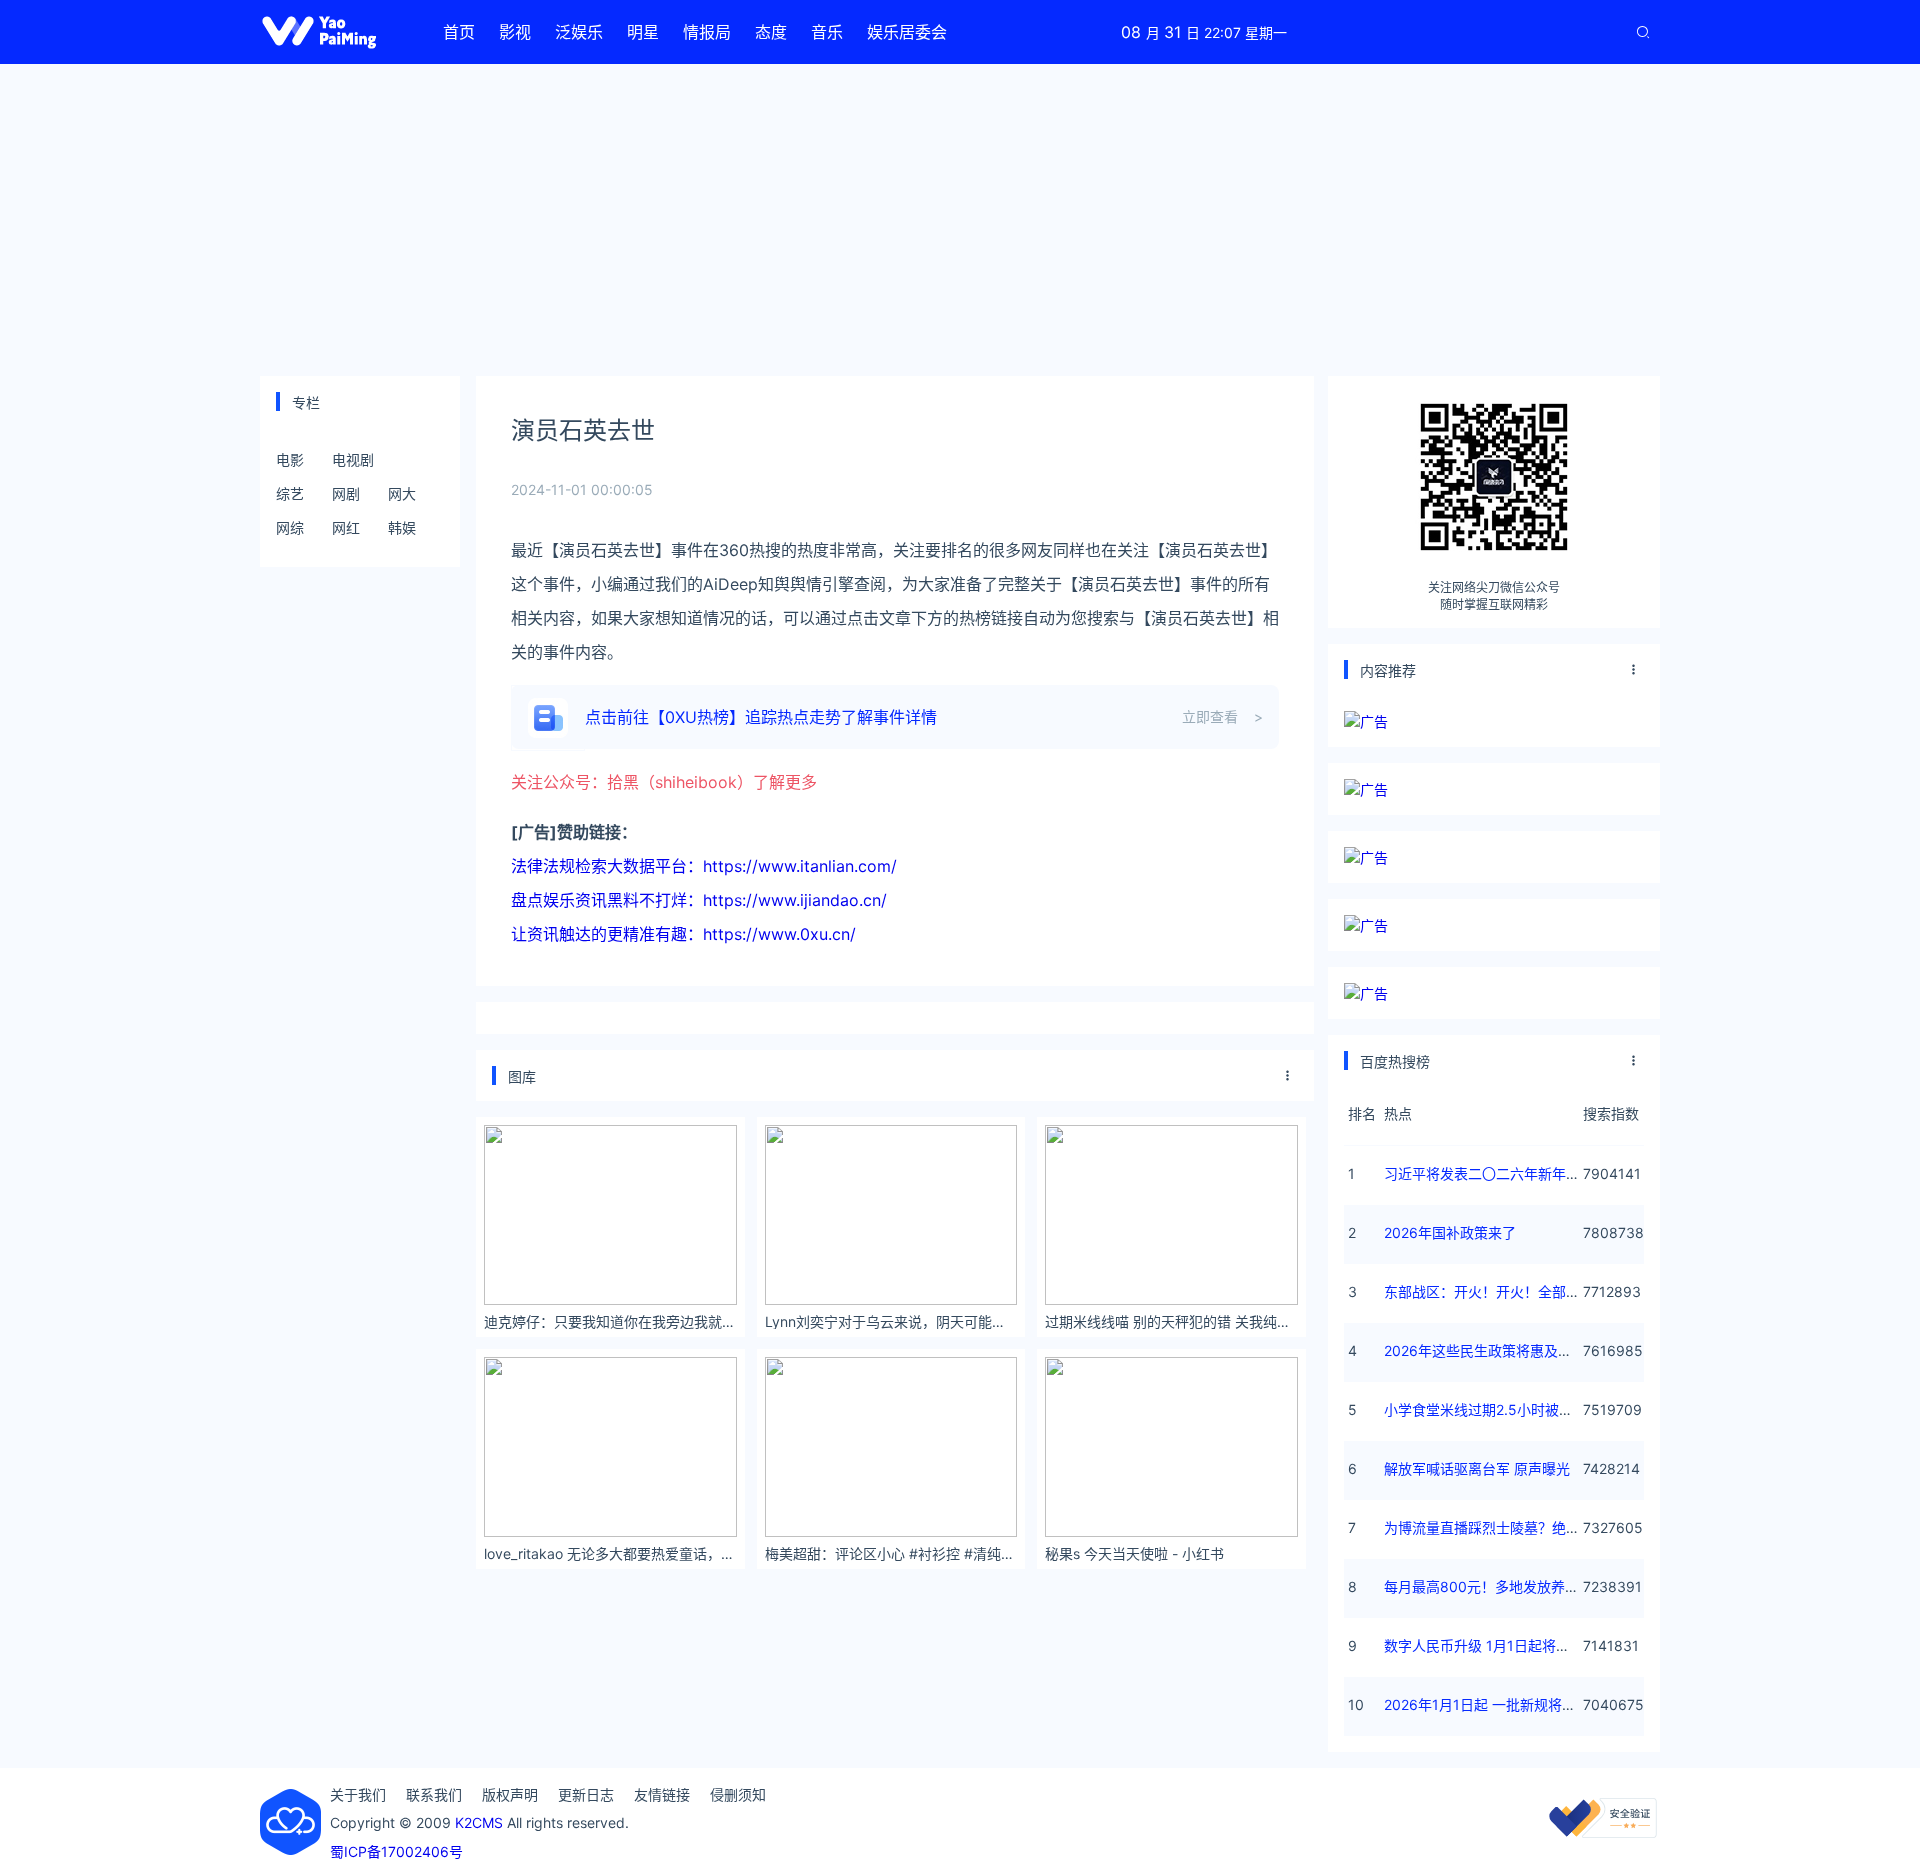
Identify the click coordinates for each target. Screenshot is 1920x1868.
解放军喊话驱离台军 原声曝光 (1477, 1468)
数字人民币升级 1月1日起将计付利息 (1498, 1645)
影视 (515, 32)
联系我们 (434, 1794)
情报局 (707, 32)
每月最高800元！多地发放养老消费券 (1502, 1586)
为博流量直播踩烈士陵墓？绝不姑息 (1496, 1527)
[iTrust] (1603, 1832)
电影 (290, 459)
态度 (771, 32)
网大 (402, 493)
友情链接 (662, 1794)
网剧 (346, 493)
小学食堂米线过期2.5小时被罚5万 (1490, 1409)
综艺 (290, 493)
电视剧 (353, 459)
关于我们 (358, 1794)
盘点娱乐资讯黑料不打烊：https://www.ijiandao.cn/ (699, 900)
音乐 (827, 32)
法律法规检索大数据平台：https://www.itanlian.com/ (704, 866)
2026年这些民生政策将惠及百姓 (1485, 1350)
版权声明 (510, 1794)
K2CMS (479, 1822)
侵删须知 (738, 1794)
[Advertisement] (960, 220)
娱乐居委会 (907, 32)
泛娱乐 (579, 32)
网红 (346, 527)
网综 (290, 527)
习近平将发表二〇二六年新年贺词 (1489, 1173)
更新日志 (586, 1794)
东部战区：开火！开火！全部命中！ (1496, 1291)
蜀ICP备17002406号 (396, 1851)
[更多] (1288, 1076)
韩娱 (402, 527)
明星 (643, 32)
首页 (459, 32)
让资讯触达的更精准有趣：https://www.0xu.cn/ (683, 934)
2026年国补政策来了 (1450, 1232)
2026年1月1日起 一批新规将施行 (1487, 1704)
